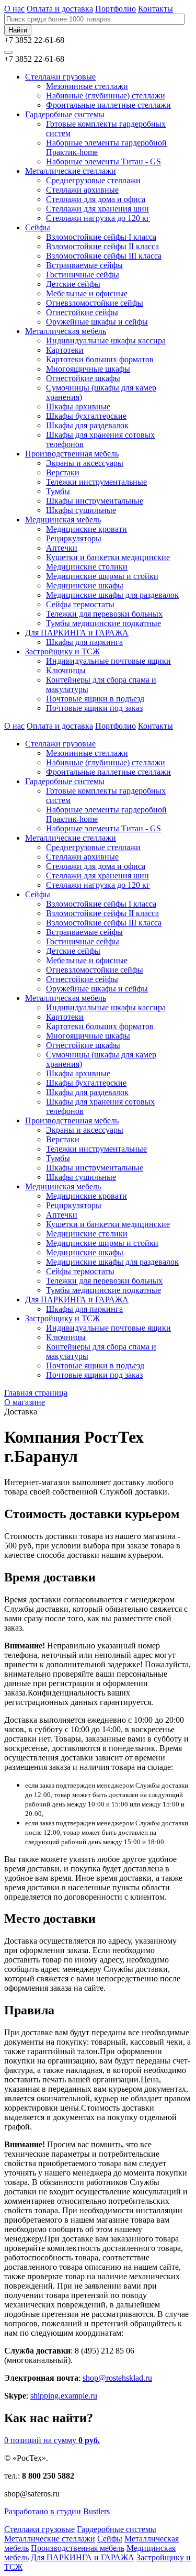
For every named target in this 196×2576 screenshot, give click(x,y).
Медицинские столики (87, 567)
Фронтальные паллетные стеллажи (108, 105)
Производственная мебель (72, 454)
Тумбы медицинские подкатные (103, 623)
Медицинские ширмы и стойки (102, 576)
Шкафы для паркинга (84, 642)
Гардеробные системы (65, 114)
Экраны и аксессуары (85, 463)
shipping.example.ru (64, 2396)
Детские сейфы (73, 284)
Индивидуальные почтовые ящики (108, 661)
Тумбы (58, 491)
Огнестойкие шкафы (83, 378)
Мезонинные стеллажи (87, 86)
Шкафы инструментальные (95, 501)
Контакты (155, 9)
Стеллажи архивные (82, 190)
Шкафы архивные (78, 406)
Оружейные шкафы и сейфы (97, 322)
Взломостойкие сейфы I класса (101, 237)
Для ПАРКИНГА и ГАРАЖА (77, 633)
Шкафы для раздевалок (87, 425)
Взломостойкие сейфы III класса (104, 256)
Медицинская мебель (63, 520)
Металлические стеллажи (71, 171)
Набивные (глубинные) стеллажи (106, 96)
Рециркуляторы (74, 538)
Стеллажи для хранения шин (97, 209)
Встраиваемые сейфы (84, 265)
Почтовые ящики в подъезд (95, 699)
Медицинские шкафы (85, 586)
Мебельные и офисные (87, 293)
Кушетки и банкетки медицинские (108, 557)
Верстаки (63, 472)
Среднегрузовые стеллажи (93, 180)
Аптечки (62, 548)
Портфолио (116, 9)
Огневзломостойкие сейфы (95, 303)
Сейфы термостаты (80, 604)
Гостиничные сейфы (83, 275)
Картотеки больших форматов (100, 359)
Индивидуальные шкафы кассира (106, 341)
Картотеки (65, 350)
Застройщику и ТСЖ (62, 651)
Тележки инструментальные (96, 482)
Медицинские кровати (87, 529)
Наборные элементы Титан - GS (103, 161)
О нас (14, 9)
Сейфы (38, 227)
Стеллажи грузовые (60, 77)
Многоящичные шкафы (88, 369)
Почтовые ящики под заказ (94, 708)
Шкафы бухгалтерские (86, 416)
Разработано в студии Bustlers (57, 2511)
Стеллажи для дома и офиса (96, 199)
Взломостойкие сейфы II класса (102, 246)
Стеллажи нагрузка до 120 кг (98, 218)
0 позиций (52, 2440)
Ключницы (66, 670)
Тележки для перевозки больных (104, 614)
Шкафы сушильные (81, 510)
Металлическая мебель (66, 331)
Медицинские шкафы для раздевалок (112, 595)
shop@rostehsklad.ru (117, 2378)
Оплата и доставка (60, 9)
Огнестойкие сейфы (82, 312)
